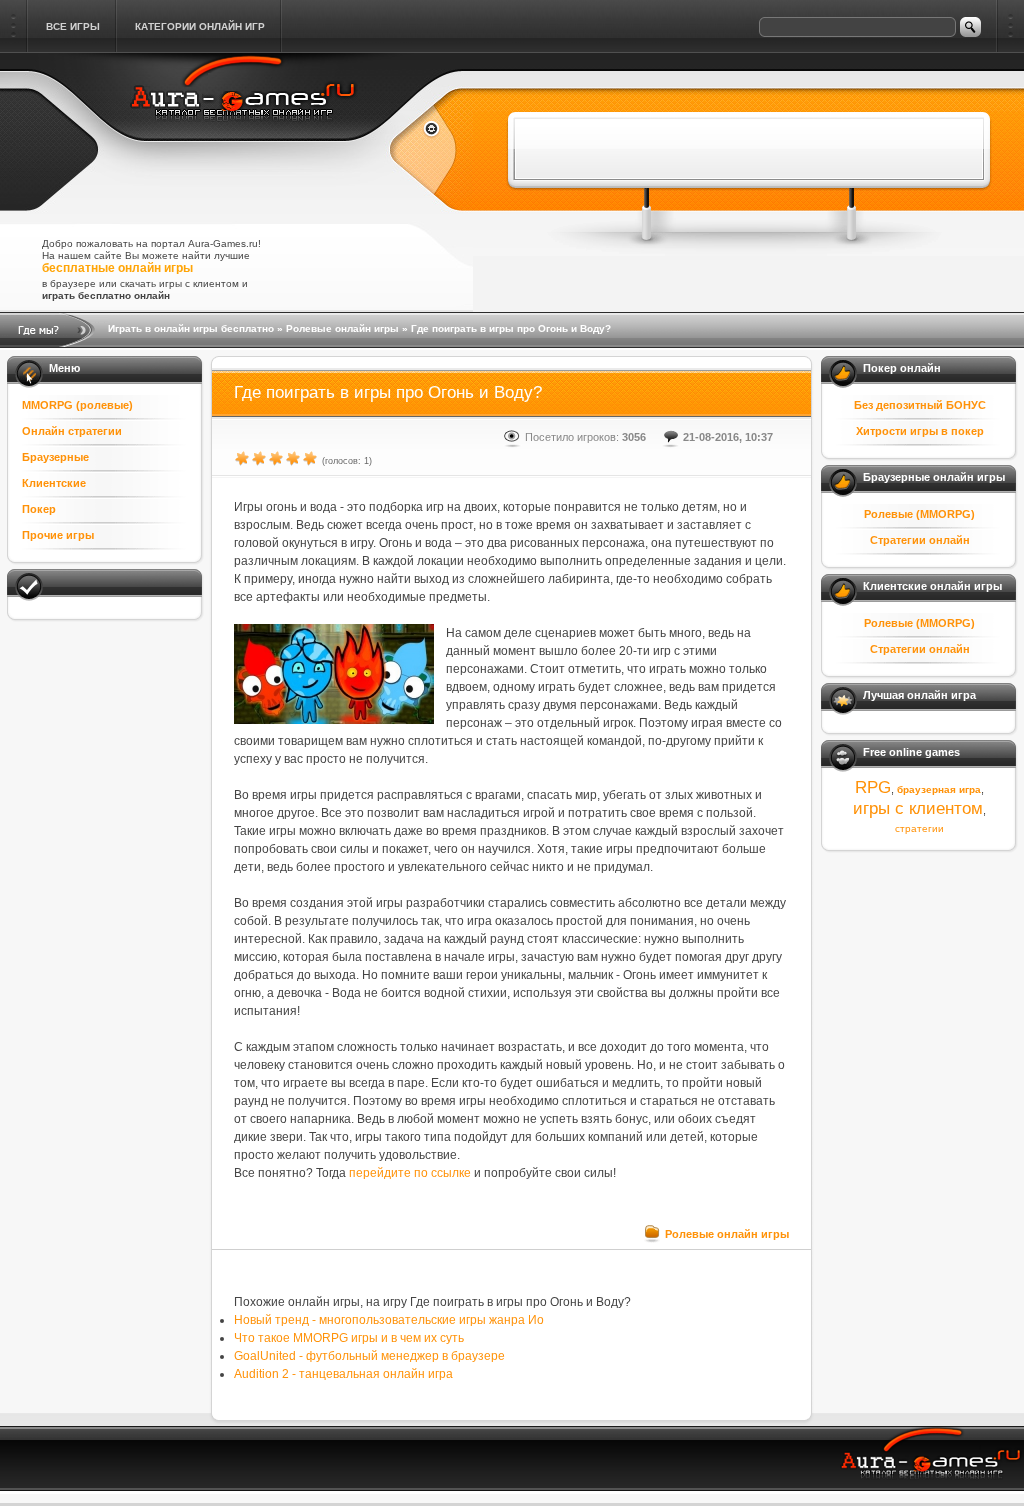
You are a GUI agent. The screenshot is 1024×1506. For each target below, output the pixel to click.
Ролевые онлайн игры (342, 328)
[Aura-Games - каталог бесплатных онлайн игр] (932, 1461)
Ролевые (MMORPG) (919, 514)
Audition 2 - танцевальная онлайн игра (343, 1374)
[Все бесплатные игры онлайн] (423, 131)
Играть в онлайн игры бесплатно (191, 328)
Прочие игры (58, 535)
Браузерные (55, 457)
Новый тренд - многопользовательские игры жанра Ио (389, 1320)
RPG (873, 787)
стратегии (919, 828)
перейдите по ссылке (410, 1173)
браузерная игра (939, 789)
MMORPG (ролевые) (77, 405)
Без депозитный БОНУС (920, 405)
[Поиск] (970, 27)
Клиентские (54, 483)
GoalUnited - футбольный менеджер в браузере (369, 1356)
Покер (39, 509)
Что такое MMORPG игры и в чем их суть (349, 1338)
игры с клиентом (918, 808)
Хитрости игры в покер (920, 431)
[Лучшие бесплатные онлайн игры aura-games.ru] (244, 132)
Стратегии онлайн (920, 540)
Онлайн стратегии (72, 431)
